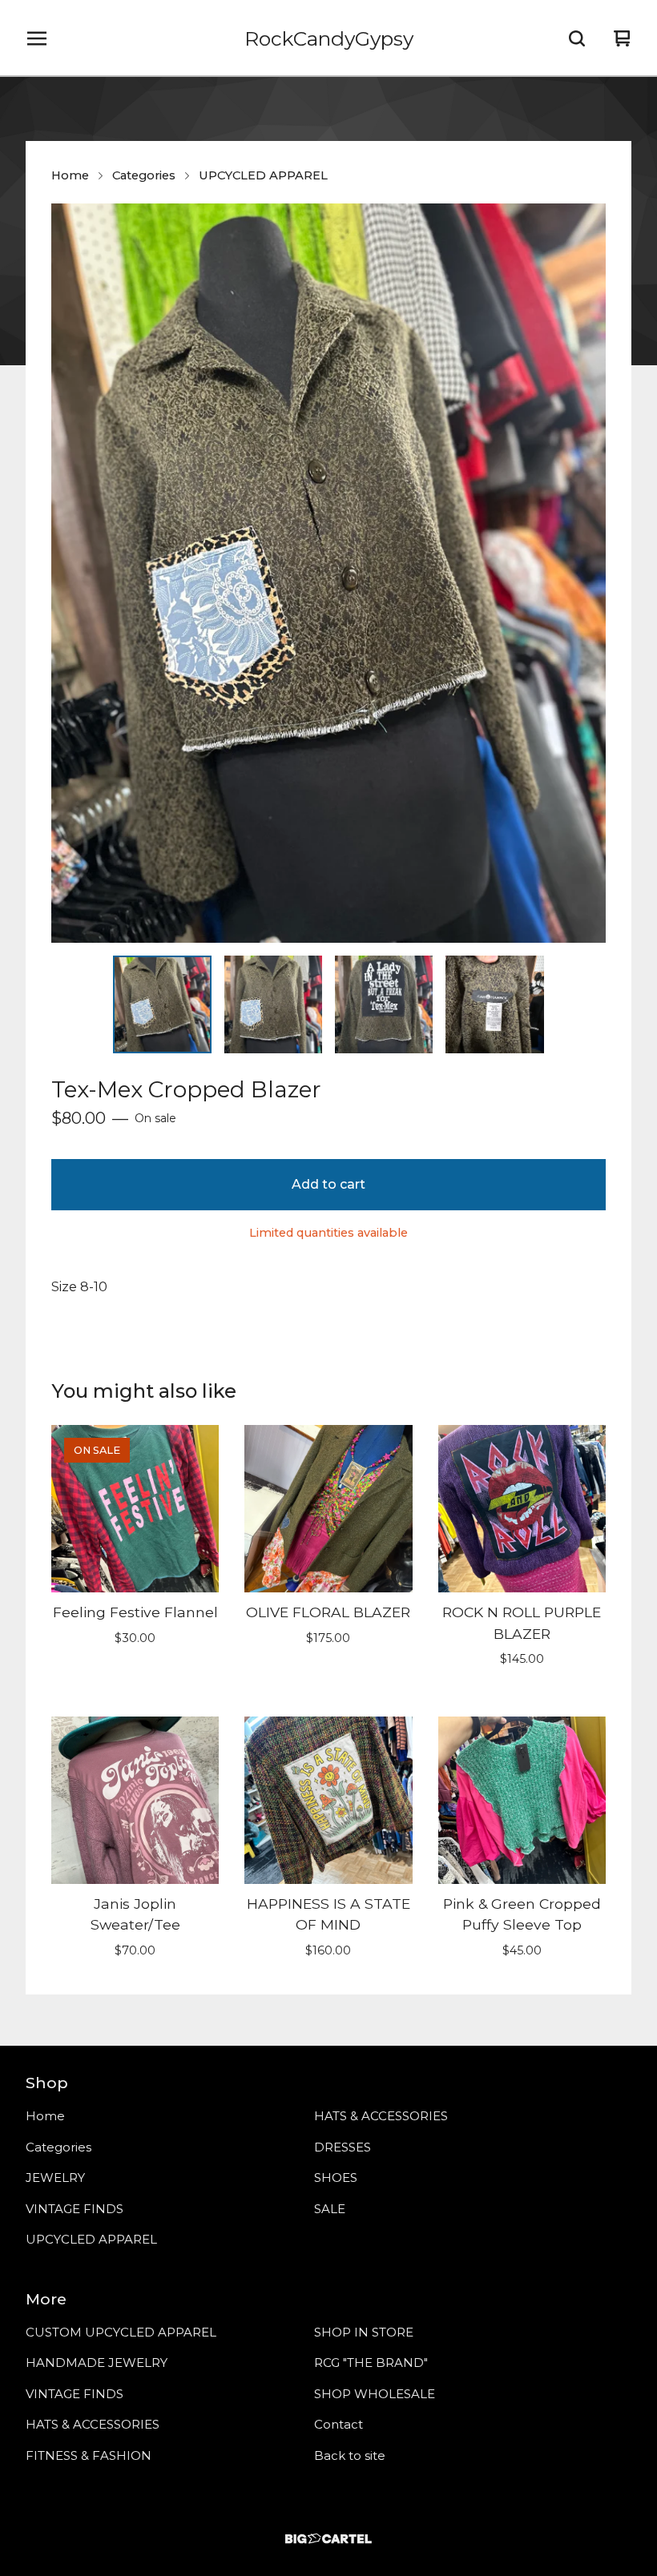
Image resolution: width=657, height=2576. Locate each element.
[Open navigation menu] (37, 38)
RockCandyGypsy (329, 38)
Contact (339, 2424)
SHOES (336, 2178)
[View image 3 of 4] (384, 1004)
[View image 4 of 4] (494, 1004)
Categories (144, 175)
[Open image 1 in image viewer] (328, 573)
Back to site (350, 2455)
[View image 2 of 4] (273, 1004)
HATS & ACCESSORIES (381, 2116)
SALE (330, 2209)
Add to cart (328, 1184)
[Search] (577, 38)
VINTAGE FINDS (75, 2209)
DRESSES (343, 2147)
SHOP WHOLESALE (375, 2394)
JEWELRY (55, 2178)
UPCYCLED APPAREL (263, 175)
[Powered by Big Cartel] (328, 2539)
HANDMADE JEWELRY (97, 2363)
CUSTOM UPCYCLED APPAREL (121, 2332)
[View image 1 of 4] (162, 1004)
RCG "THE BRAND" (371, 2363)
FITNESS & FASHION (89, 2455)
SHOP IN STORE (364, 2332)
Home (70, 175)
